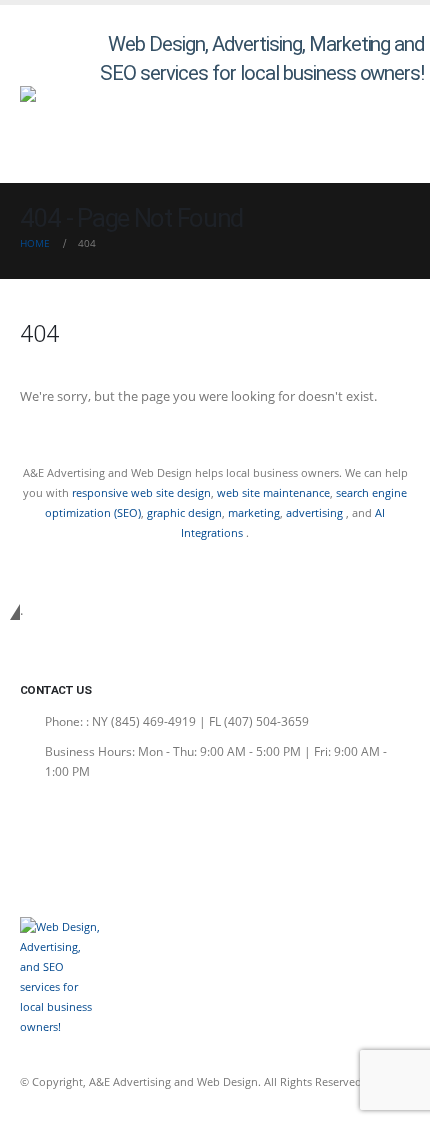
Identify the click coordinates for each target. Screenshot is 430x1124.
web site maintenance (273, 492)
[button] (406, 138)
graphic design (184, 512)
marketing (254, 512)
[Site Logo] (60, 94)
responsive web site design (141, 492)
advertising (316, 512)
